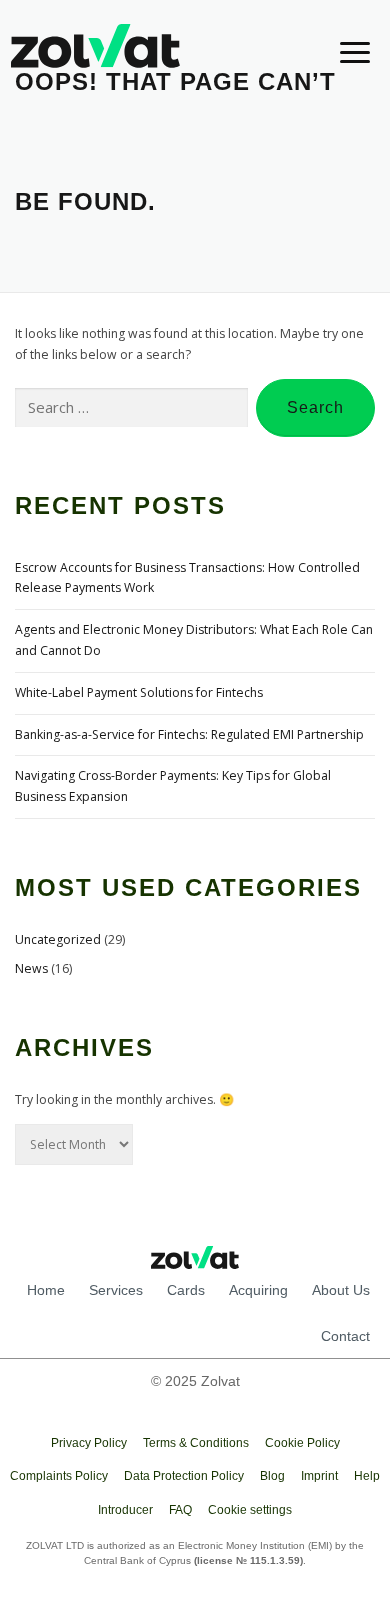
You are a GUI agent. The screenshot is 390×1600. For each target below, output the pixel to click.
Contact (345, 1336)
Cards (186, 1290)
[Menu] (342, 52)
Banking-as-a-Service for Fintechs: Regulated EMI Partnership (189, 734)
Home (46, 1290)
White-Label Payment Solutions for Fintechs (139, 692)
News (31, 968)
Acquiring (258, 1290)
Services (116, 1290)
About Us (341, 1290)
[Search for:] (131, 408)
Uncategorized (58, 939)
